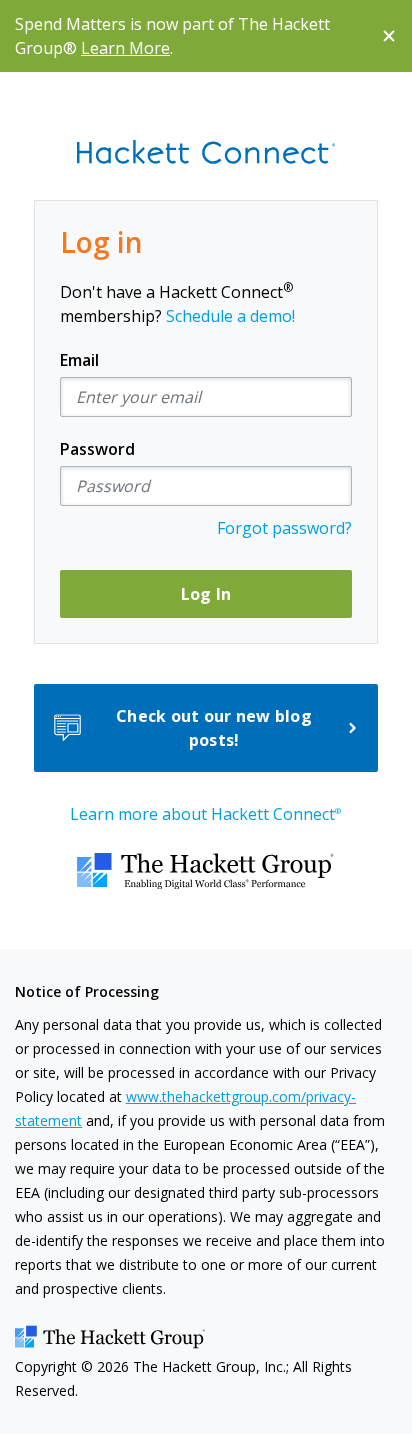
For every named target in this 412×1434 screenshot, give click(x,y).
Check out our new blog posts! (214, 728)
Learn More (125, 48)
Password (97, 449)
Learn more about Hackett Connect (205, 814)
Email (79, 360)
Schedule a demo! (230, 316)
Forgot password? (284, 528)
